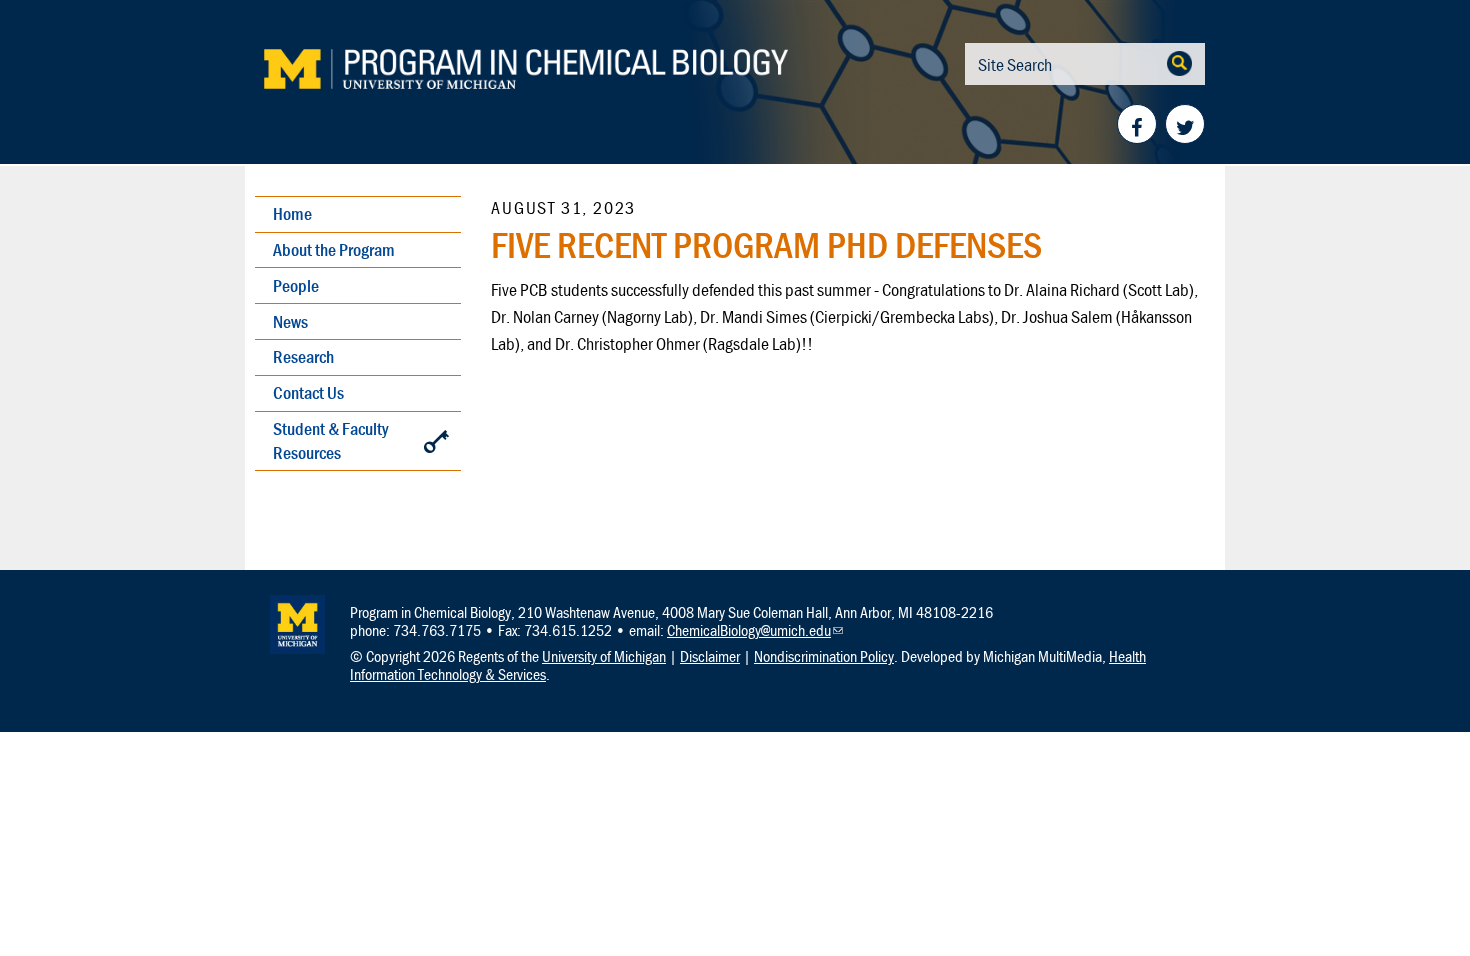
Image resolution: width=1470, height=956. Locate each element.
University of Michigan (604, 656)
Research (303, 356)
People (296, 285)
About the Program (334, 249)
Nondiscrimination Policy (824, 656)
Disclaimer (710, 656)
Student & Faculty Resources (330, 440)
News (290, 321)
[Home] (564, 69)
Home (292, 213)
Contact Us (308, 392)
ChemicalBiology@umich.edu (754, 630)
